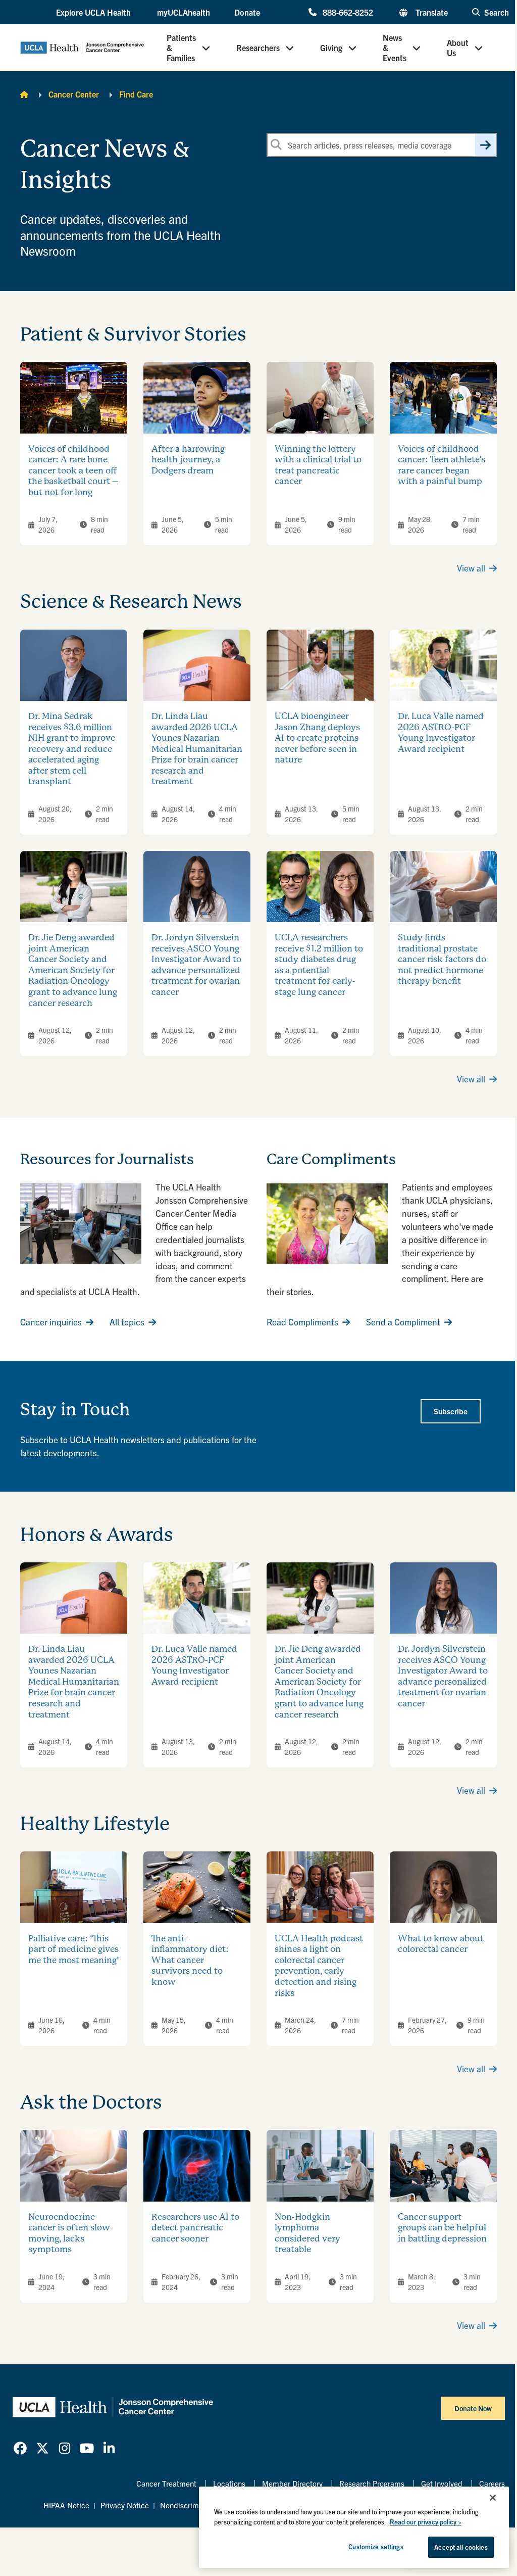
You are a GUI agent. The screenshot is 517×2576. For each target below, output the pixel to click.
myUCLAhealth (184, 12)
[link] (20, 2448)
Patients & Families (181, 47)
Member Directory (292, 2483)
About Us (458, 47)
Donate (247, 12)
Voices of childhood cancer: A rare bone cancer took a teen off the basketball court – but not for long (73, 470)
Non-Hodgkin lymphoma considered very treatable (307, 2233)
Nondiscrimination (191, 2505)
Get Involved (442, 2483)
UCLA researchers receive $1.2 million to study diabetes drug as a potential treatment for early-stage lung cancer (319, 965)
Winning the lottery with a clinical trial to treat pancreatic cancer (318, 465)
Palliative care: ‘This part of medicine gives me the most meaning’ (74, 1949)
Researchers (258, 47)
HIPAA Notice (66, 2505)
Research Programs (372, 2483)
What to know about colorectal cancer (441, 1944)
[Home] (24, 94)
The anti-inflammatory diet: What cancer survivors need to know (190, 1960)
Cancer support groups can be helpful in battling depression (442, 2228)
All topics (127, 1322)
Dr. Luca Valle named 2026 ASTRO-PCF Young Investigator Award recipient (441, 732)
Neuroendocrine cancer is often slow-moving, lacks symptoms (71, 2233)
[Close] (493, 2498)
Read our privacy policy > (426, 2522)
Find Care (136, 94)
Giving (331, 47)
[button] (94, 12)
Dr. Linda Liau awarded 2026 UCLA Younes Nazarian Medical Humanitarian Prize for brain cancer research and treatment (197, 749)
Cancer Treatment (166, 2483)
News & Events (395, 47)
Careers (492, 2483)
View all (471, 568)
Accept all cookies (461, 2547)
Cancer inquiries (51, 1322)
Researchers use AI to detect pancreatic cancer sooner (195, 2228)
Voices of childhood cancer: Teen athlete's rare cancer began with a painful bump (442, 465)
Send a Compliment (403, 1322)
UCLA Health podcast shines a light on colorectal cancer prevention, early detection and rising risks (319, 1966)
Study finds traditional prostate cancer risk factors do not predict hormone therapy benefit (442, 959)
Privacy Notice (125, 2505)
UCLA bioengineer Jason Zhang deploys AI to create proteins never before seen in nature (317, 738)
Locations (229, 2483)
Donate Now (473, 2408)
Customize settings (376, 2546)
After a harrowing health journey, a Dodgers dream (188, 460)
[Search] (485, 145)
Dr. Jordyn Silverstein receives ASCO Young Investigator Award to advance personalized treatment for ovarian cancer (196, 965)
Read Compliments (302, 1322)
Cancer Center (74, 94)
